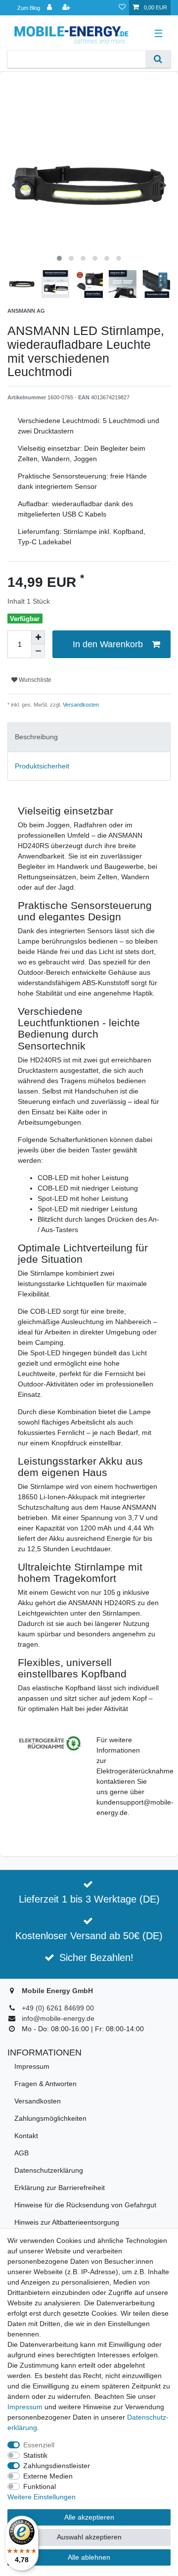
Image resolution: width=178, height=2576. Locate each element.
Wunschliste (34, 680)
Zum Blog (29, 8)
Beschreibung (36, 737)
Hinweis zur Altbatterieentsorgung (67, 2222)
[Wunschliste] (122, 8)
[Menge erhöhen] (38, 637)
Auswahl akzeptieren (89, 2537)
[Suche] (158, 59)
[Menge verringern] (38, 651)
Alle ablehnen (89, 2557)
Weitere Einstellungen (42, 2497)
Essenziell (39, 2445)
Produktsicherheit (42, 766)
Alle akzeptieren (89, 2517)
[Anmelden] (50, 8)
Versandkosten (80, 705)
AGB (22, 2153)
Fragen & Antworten (45, 2084)
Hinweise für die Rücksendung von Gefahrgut (85, 2205)
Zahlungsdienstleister (57, 2466)
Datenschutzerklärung (49, 2170)
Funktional (40, 2486)
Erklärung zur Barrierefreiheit (60, 2188)
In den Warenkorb (108, 644)
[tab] (89, 737)
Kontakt (26, 2136)
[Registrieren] (67, 8)
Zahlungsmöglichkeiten (50, 2118)
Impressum (32, 2066)
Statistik (35, 2455)
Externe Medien (48, 2476)
